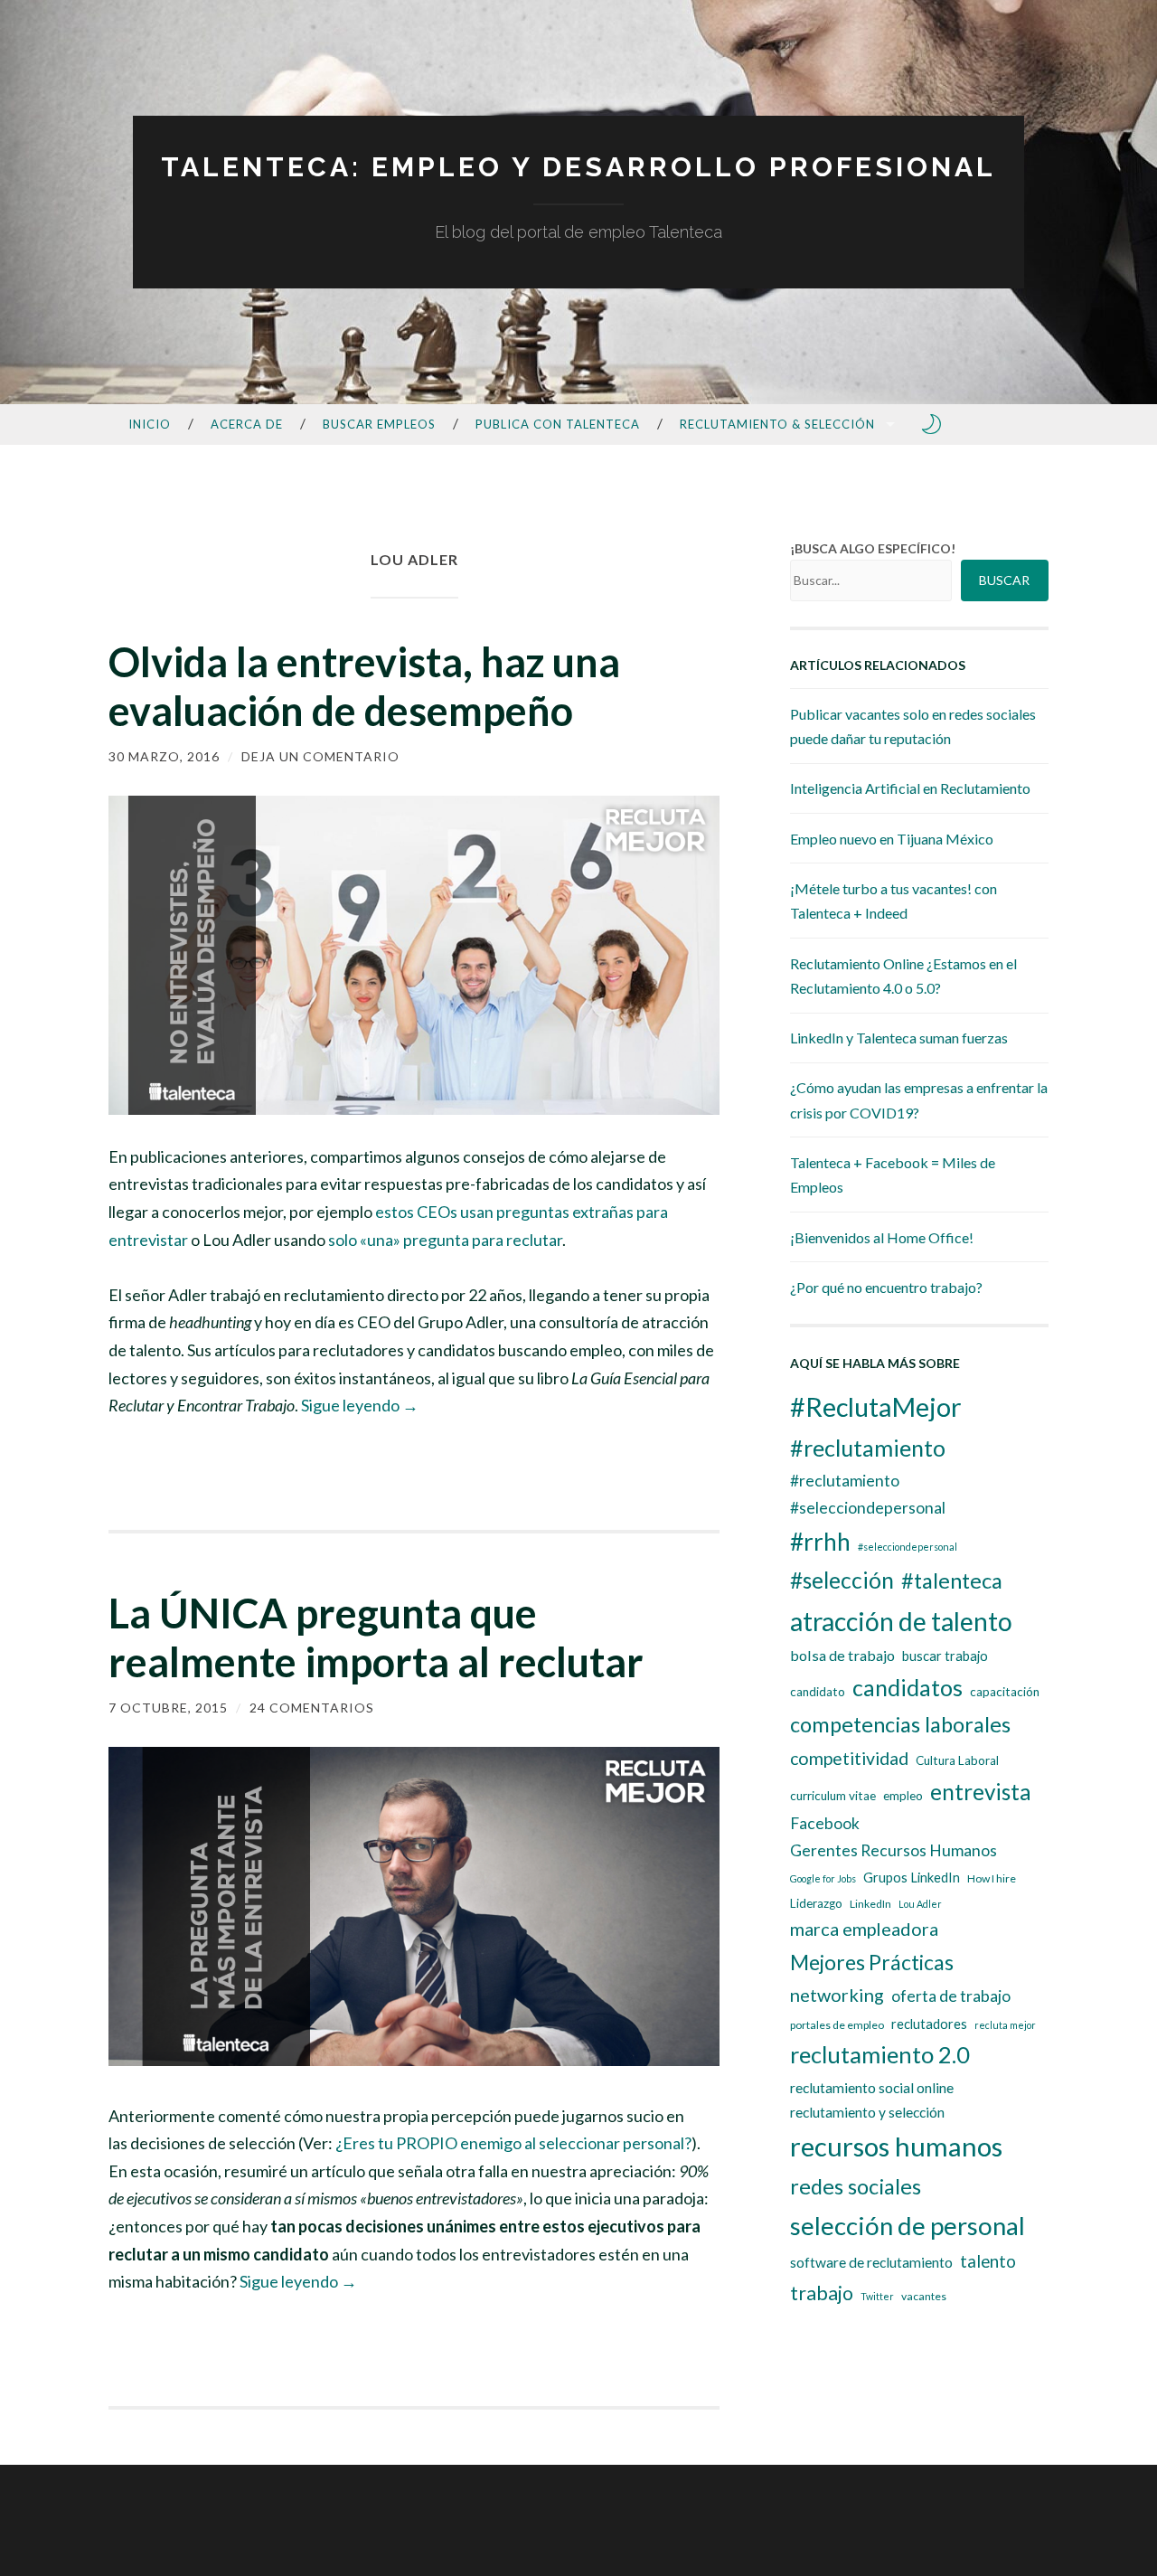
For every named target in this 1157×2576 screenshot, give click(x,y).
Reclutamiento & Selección (777, 424)
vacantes (924, 2296)
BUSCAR (1004, 580)
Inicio (150, 424)
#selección (842, 1580)
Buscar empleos (379, 424)
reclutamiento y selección (867, 2112)
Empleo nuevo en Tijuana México (892, 839)
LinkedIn (870, 1904)
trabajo (822, 2293)
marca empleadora (864, 1929)
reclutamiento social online (872, 2088)
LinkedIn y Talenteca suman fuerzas (899, 1038)
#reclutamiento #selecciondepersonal (868, 1494)
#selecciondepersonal (908, 1547)
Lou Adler (920, 1904)
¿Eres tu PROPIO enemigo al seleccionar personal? (513, 2143)
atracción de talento (901, 1621)
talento (988, 2261)
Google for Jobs (823, 1878)
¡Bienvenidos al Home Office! (882, 1237)
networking (837, 1995)
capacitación (1005, 1692)
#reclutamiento (868, 1448)
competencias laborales (900, 1724)
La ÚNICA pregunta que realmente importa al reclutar (376, 1637)
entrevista (981, 1792)
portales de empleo (837, 2025)
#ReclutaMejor (876, 1406)
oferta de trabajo (951, 1996)
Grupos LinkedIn (912, 1878)
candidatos (908, 1687)
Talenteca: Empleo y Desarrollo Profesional (578, 167)
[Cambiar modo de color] (932, 424)
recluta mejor (1005, 2025)
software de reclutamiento (871, 2262)
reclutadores (929, 2024)
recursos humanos (896, 2146)
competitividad (849, 1758)
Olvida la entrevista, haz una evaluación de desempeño (364, 686)
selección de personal (908, 2226)
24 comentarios (312, 1708)
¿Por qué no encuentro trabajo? (886, 1287)
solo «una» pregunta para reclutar (445, 1240)
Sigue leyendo (360, 1405)
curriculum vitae (833, 1796)
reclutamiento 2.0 (880, 2054)
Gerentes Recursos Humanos (894, 1850)
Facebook (825, 1823)
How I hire (992, 1878)
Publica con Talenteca (558, 424)
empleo (903, 1796)
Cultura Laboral (957, 1760)
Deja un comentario (320, 756)
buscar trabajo (945, 1656)
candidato (818, 1692)
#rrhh (820, 1542)
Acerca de (247, 424)
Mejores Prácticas (872, 1962)
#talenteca (952, 1581)
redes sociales (856, 2186)
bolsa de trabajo (842, 1655)
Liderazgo (816, 1903)
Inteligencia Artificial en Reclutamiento (910, 788)
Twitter (877, 2296)
